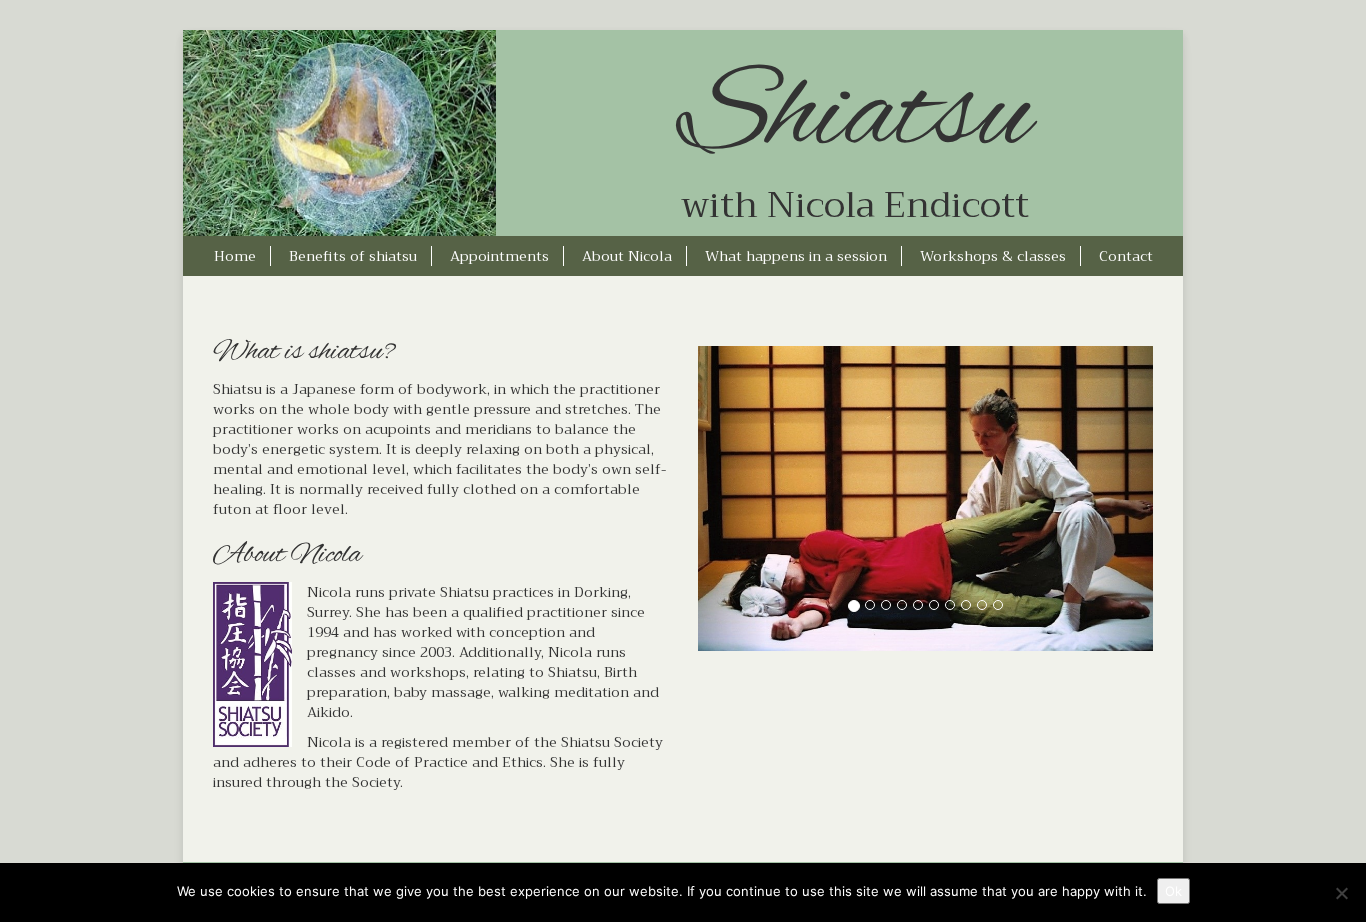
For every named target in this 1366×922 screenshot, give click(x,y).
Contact (1126, 256)
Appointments (499, 256)
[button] (732, 498)
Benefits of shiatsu (353, 256)
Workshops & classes (993, 256)
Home (235, 256)
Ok (1173, 891)
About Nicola (627, 256)
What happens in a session (796, 256)
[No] (1341, 893)
